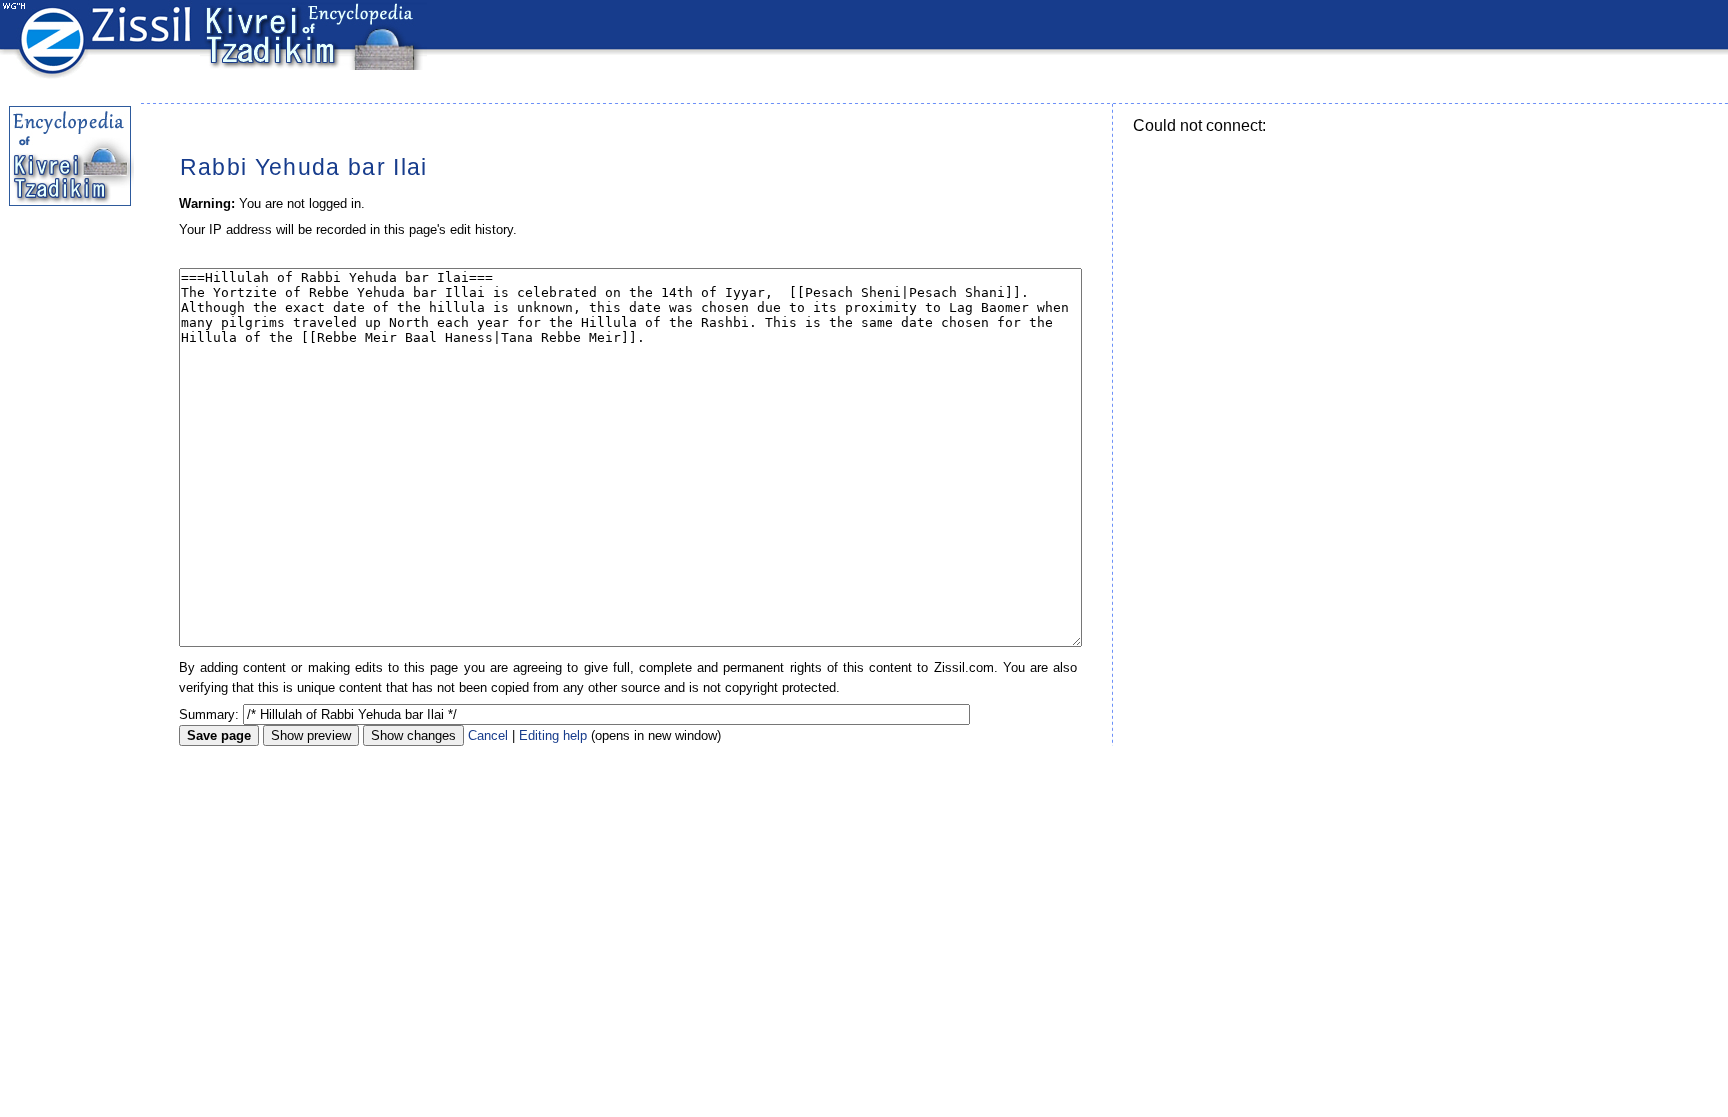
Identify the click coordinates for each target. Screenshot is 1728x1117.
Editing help (553, 735)
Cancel (488, 735)
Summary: (209, 714)
